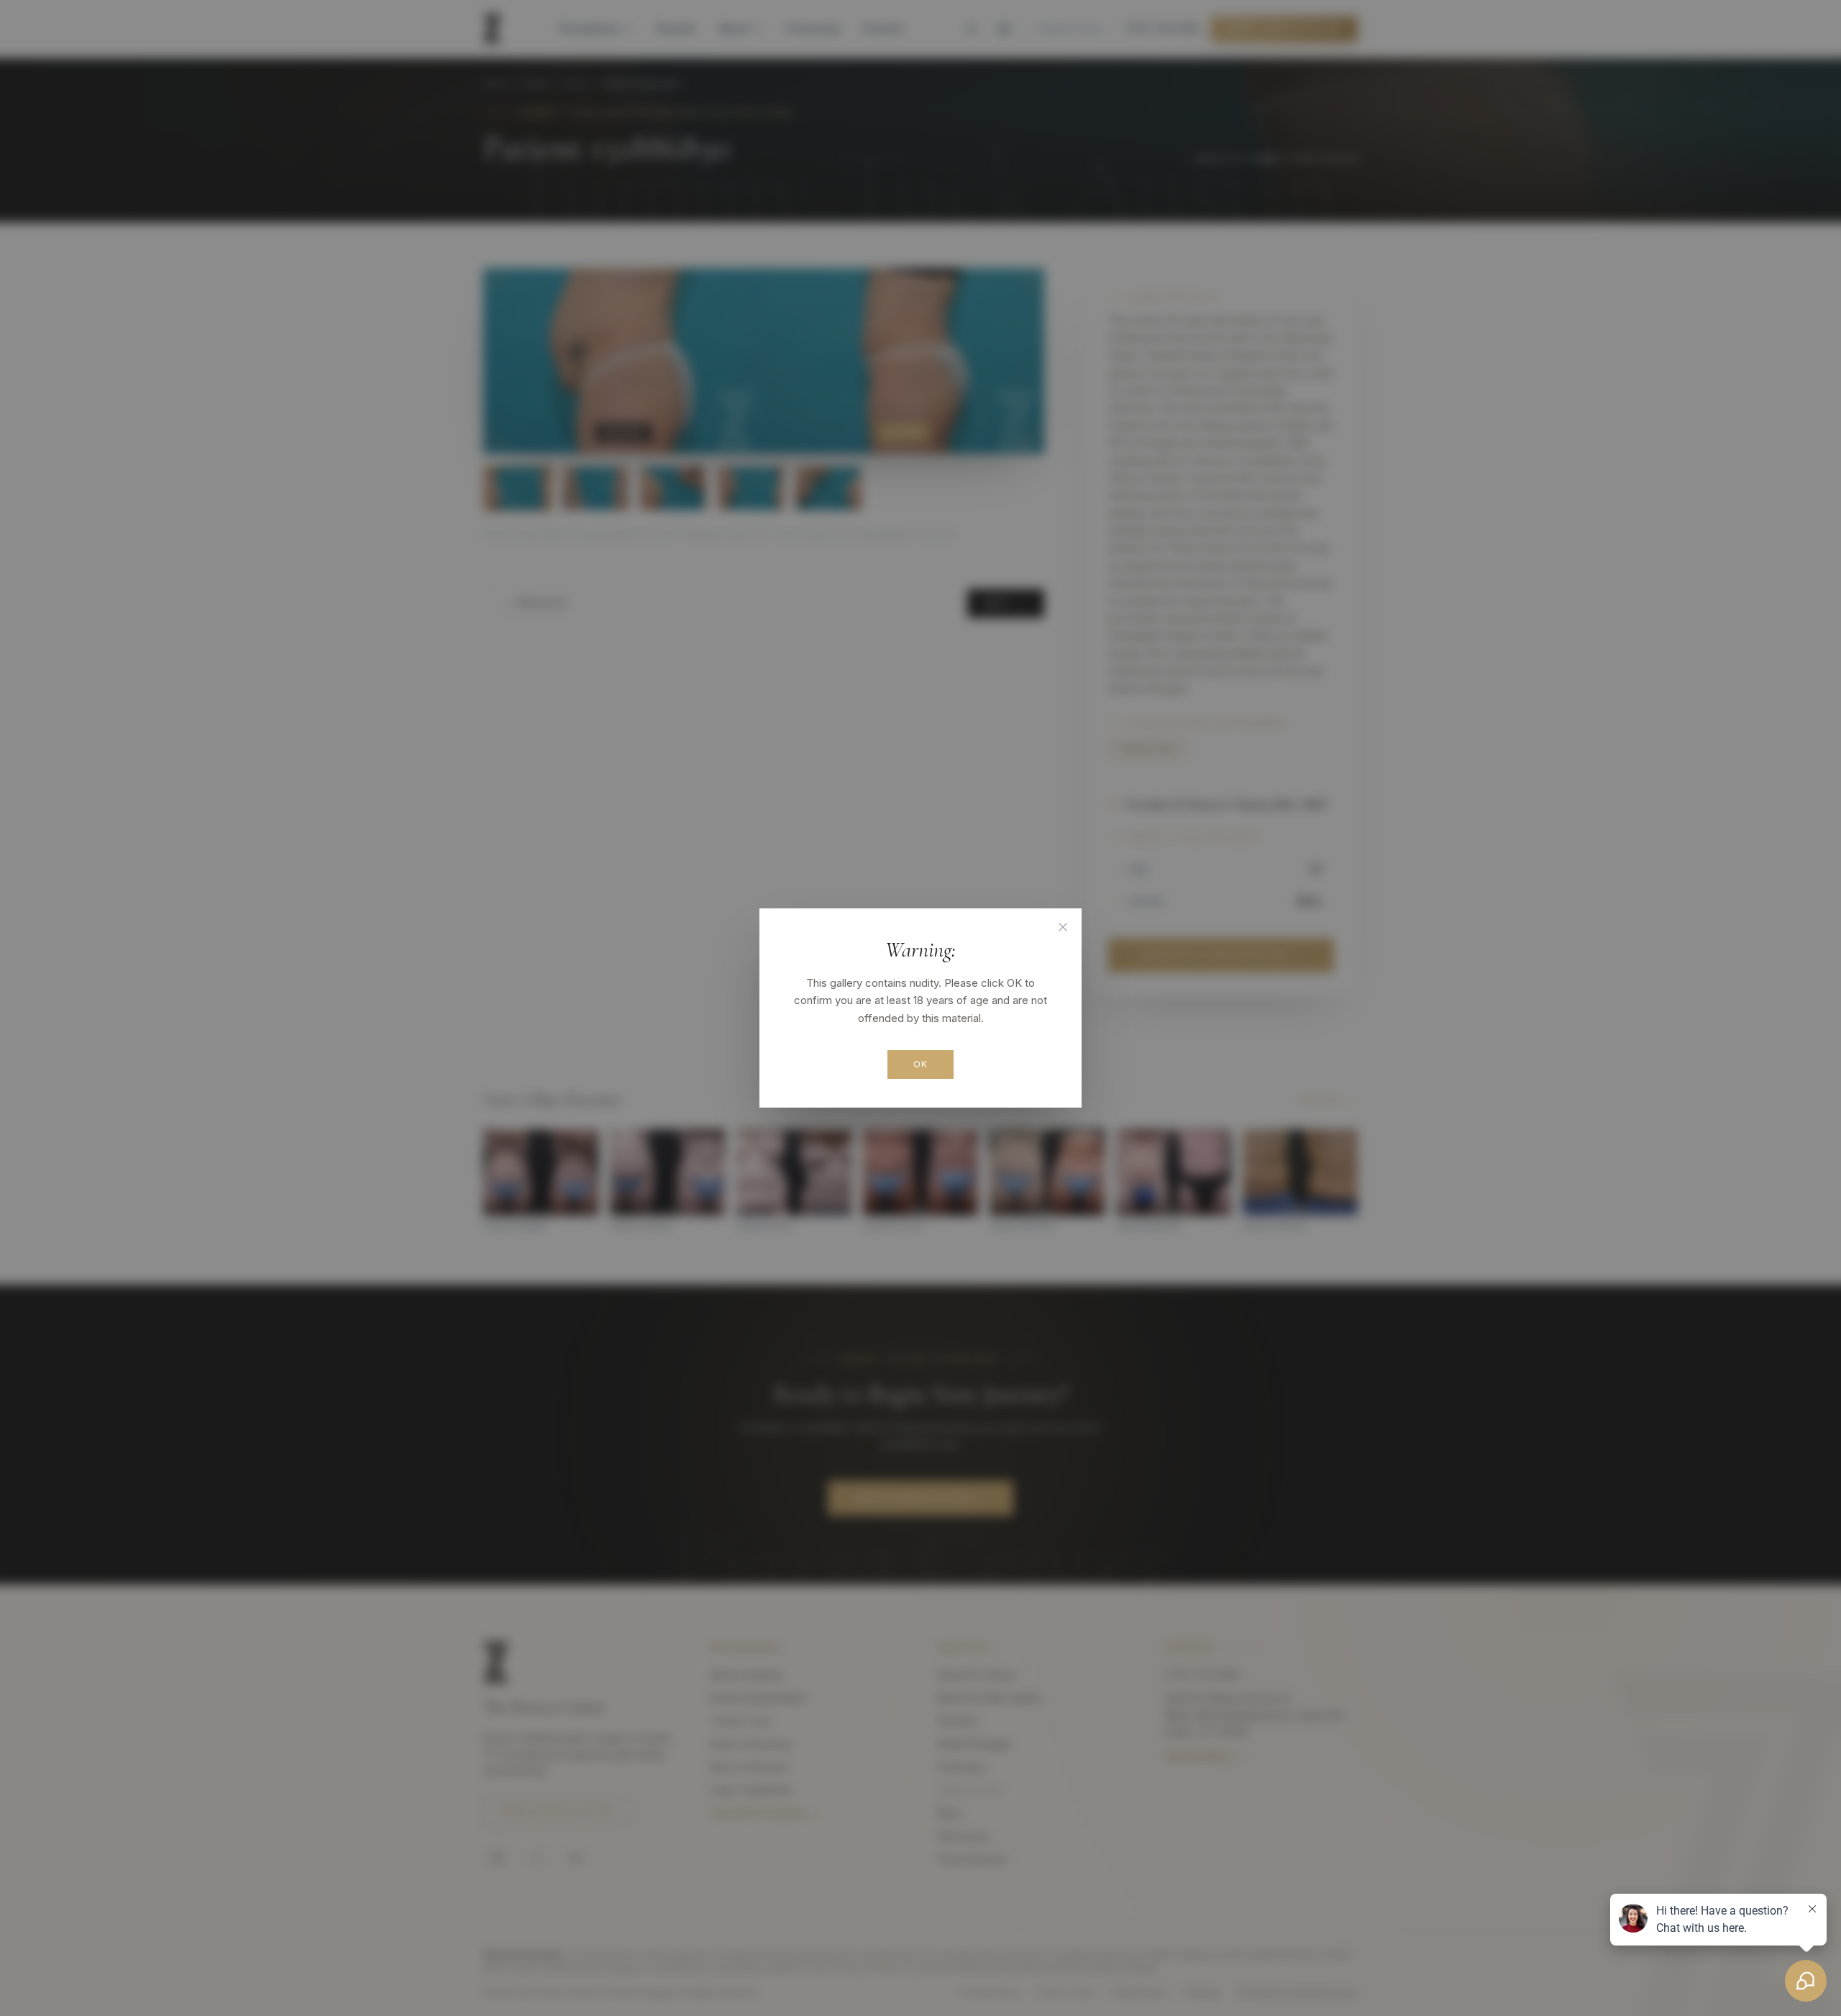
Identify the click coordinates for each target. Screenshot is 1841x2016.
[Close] (1063, 927)
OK (920, 1064)
